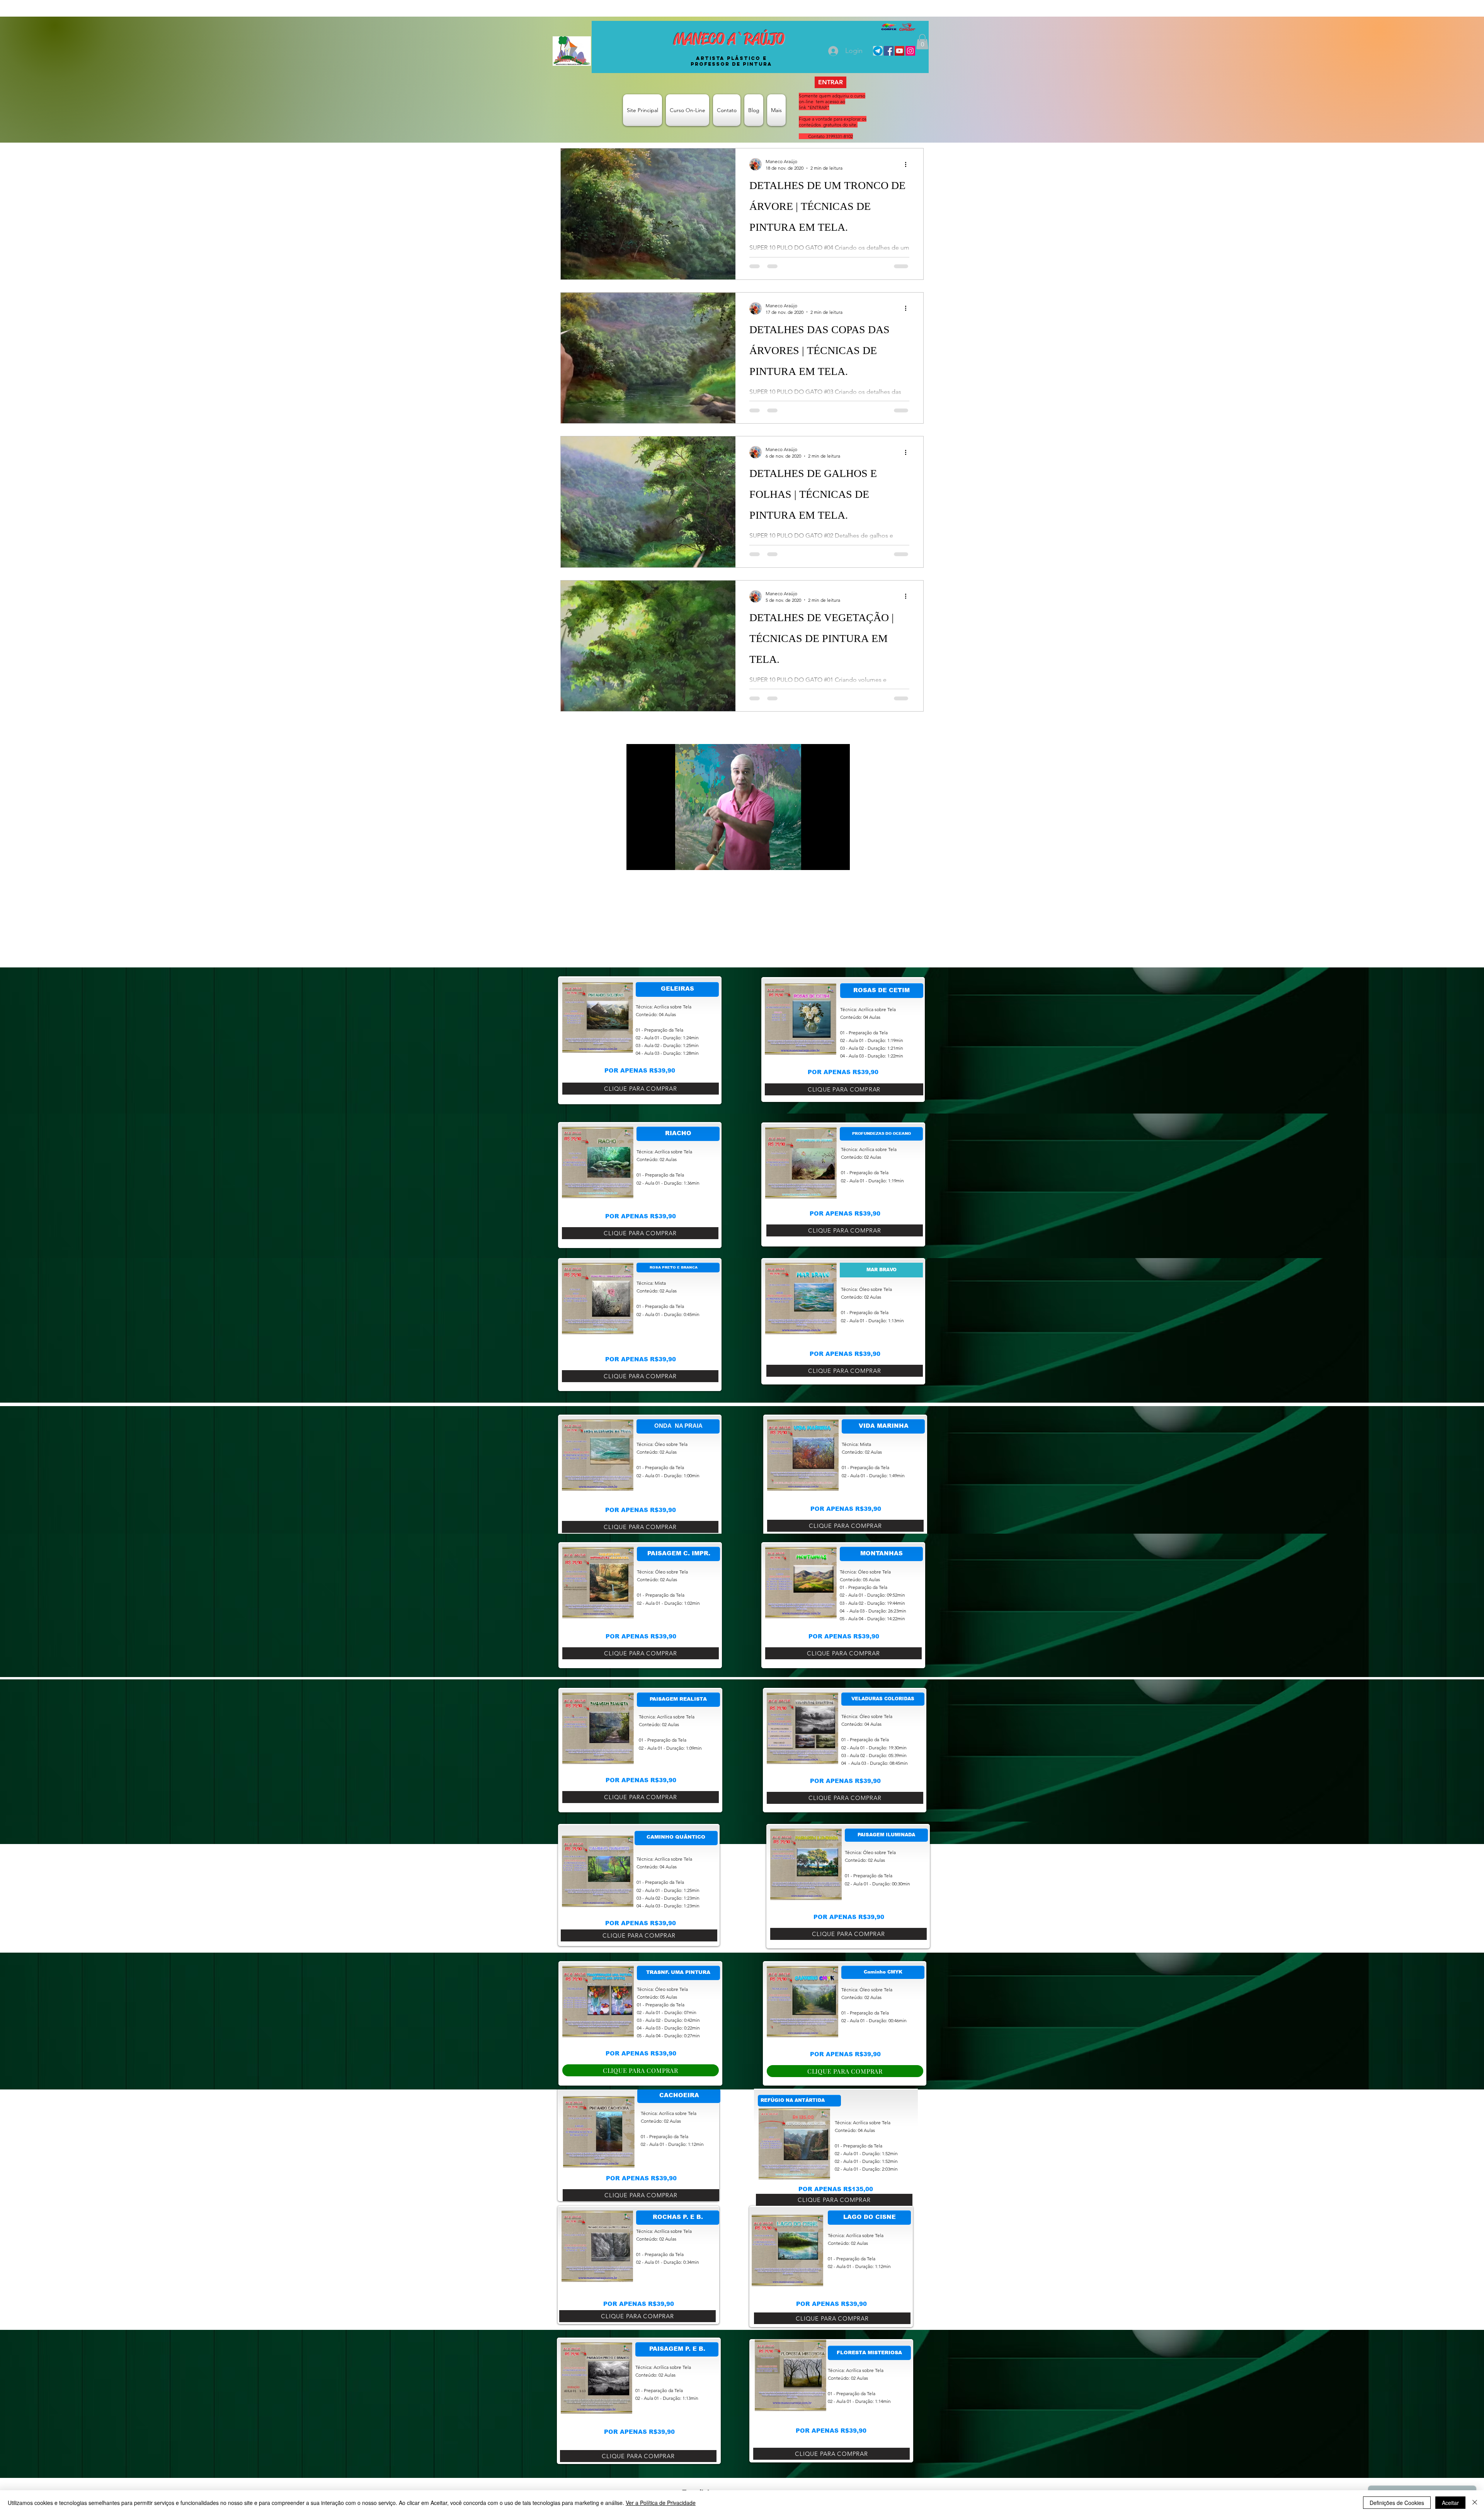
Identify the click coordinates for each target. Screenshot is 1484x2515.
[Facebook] (889, 51)
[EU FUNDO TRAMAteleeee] (878, 51)
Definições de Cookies (1397, 2503)
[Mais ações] (908, 164)
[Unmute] (650, 860)
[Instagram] (910, 51)
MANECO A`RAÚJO (729, 39)
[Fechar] (1475, 2503)
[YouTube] (899, 51)
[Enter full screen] (839, 860)
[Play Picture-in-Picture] (826, 860)
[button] (922, 42)
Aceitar (1450, 2503)
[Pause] (636, 860)
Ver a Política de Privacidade (661, 2503)
